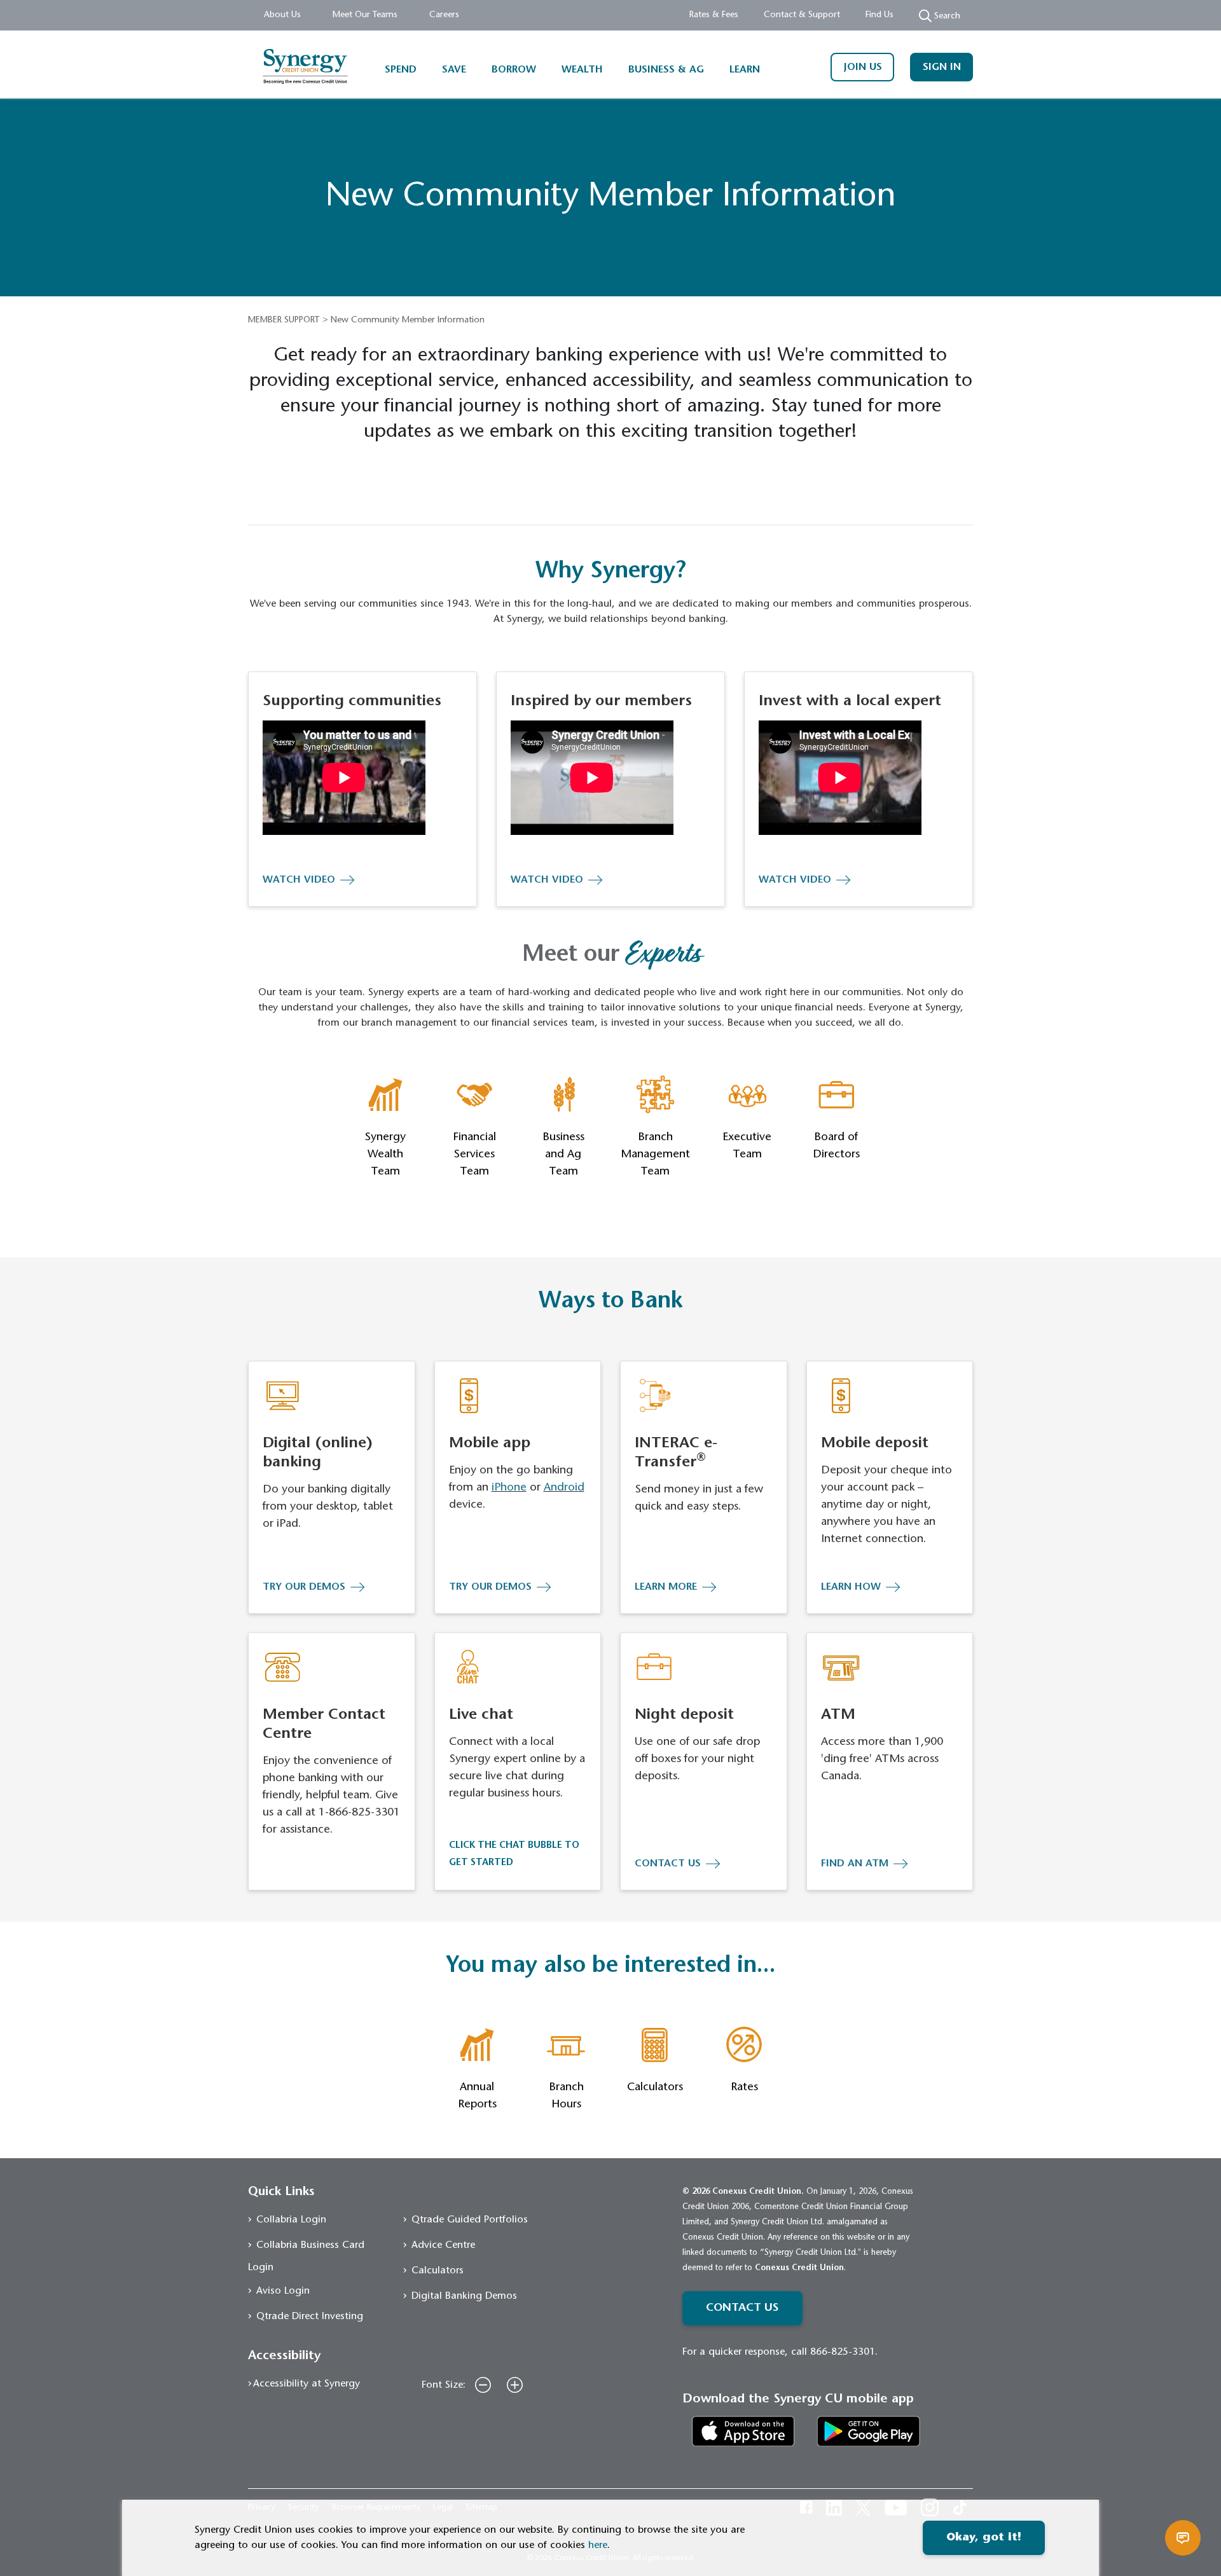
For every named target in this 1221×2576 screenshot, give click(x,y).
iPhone (509, 1488)
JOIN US (863, 67)
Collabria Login (291, 2220)
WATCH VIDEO (299, 880)
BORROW (514, 70)
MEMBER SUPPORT (284, 320)
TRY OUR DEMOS (304, 1587)
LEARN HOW (851, 1587)
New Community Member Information (408, 320)
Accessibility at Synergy (307, 2384)
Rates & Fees (714, 15)
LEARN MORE (666, 1587)
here (598, 2545)
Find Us (880, 15)
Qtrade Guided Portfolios (470, 2220)
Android (564, 1488)
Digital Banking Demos (464, 2296)
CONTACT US (668, 1864)
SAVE (454, 70)
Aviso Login (283, 2291)
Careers (444, 15)
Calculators (438, 2271)
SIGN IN (942, 67)
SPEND (401, 70)
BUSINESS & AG (666, 70)
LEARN (745, 70)
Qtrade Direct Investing (310, 2317)
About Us (282, 15)
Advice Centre (443, 2245)
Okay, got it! (984, 2538)
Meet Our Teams (365, 15)
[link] (743, 2431)
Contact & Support (802, 15)
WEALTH (582, 70)
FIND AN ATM (855, 1864)
